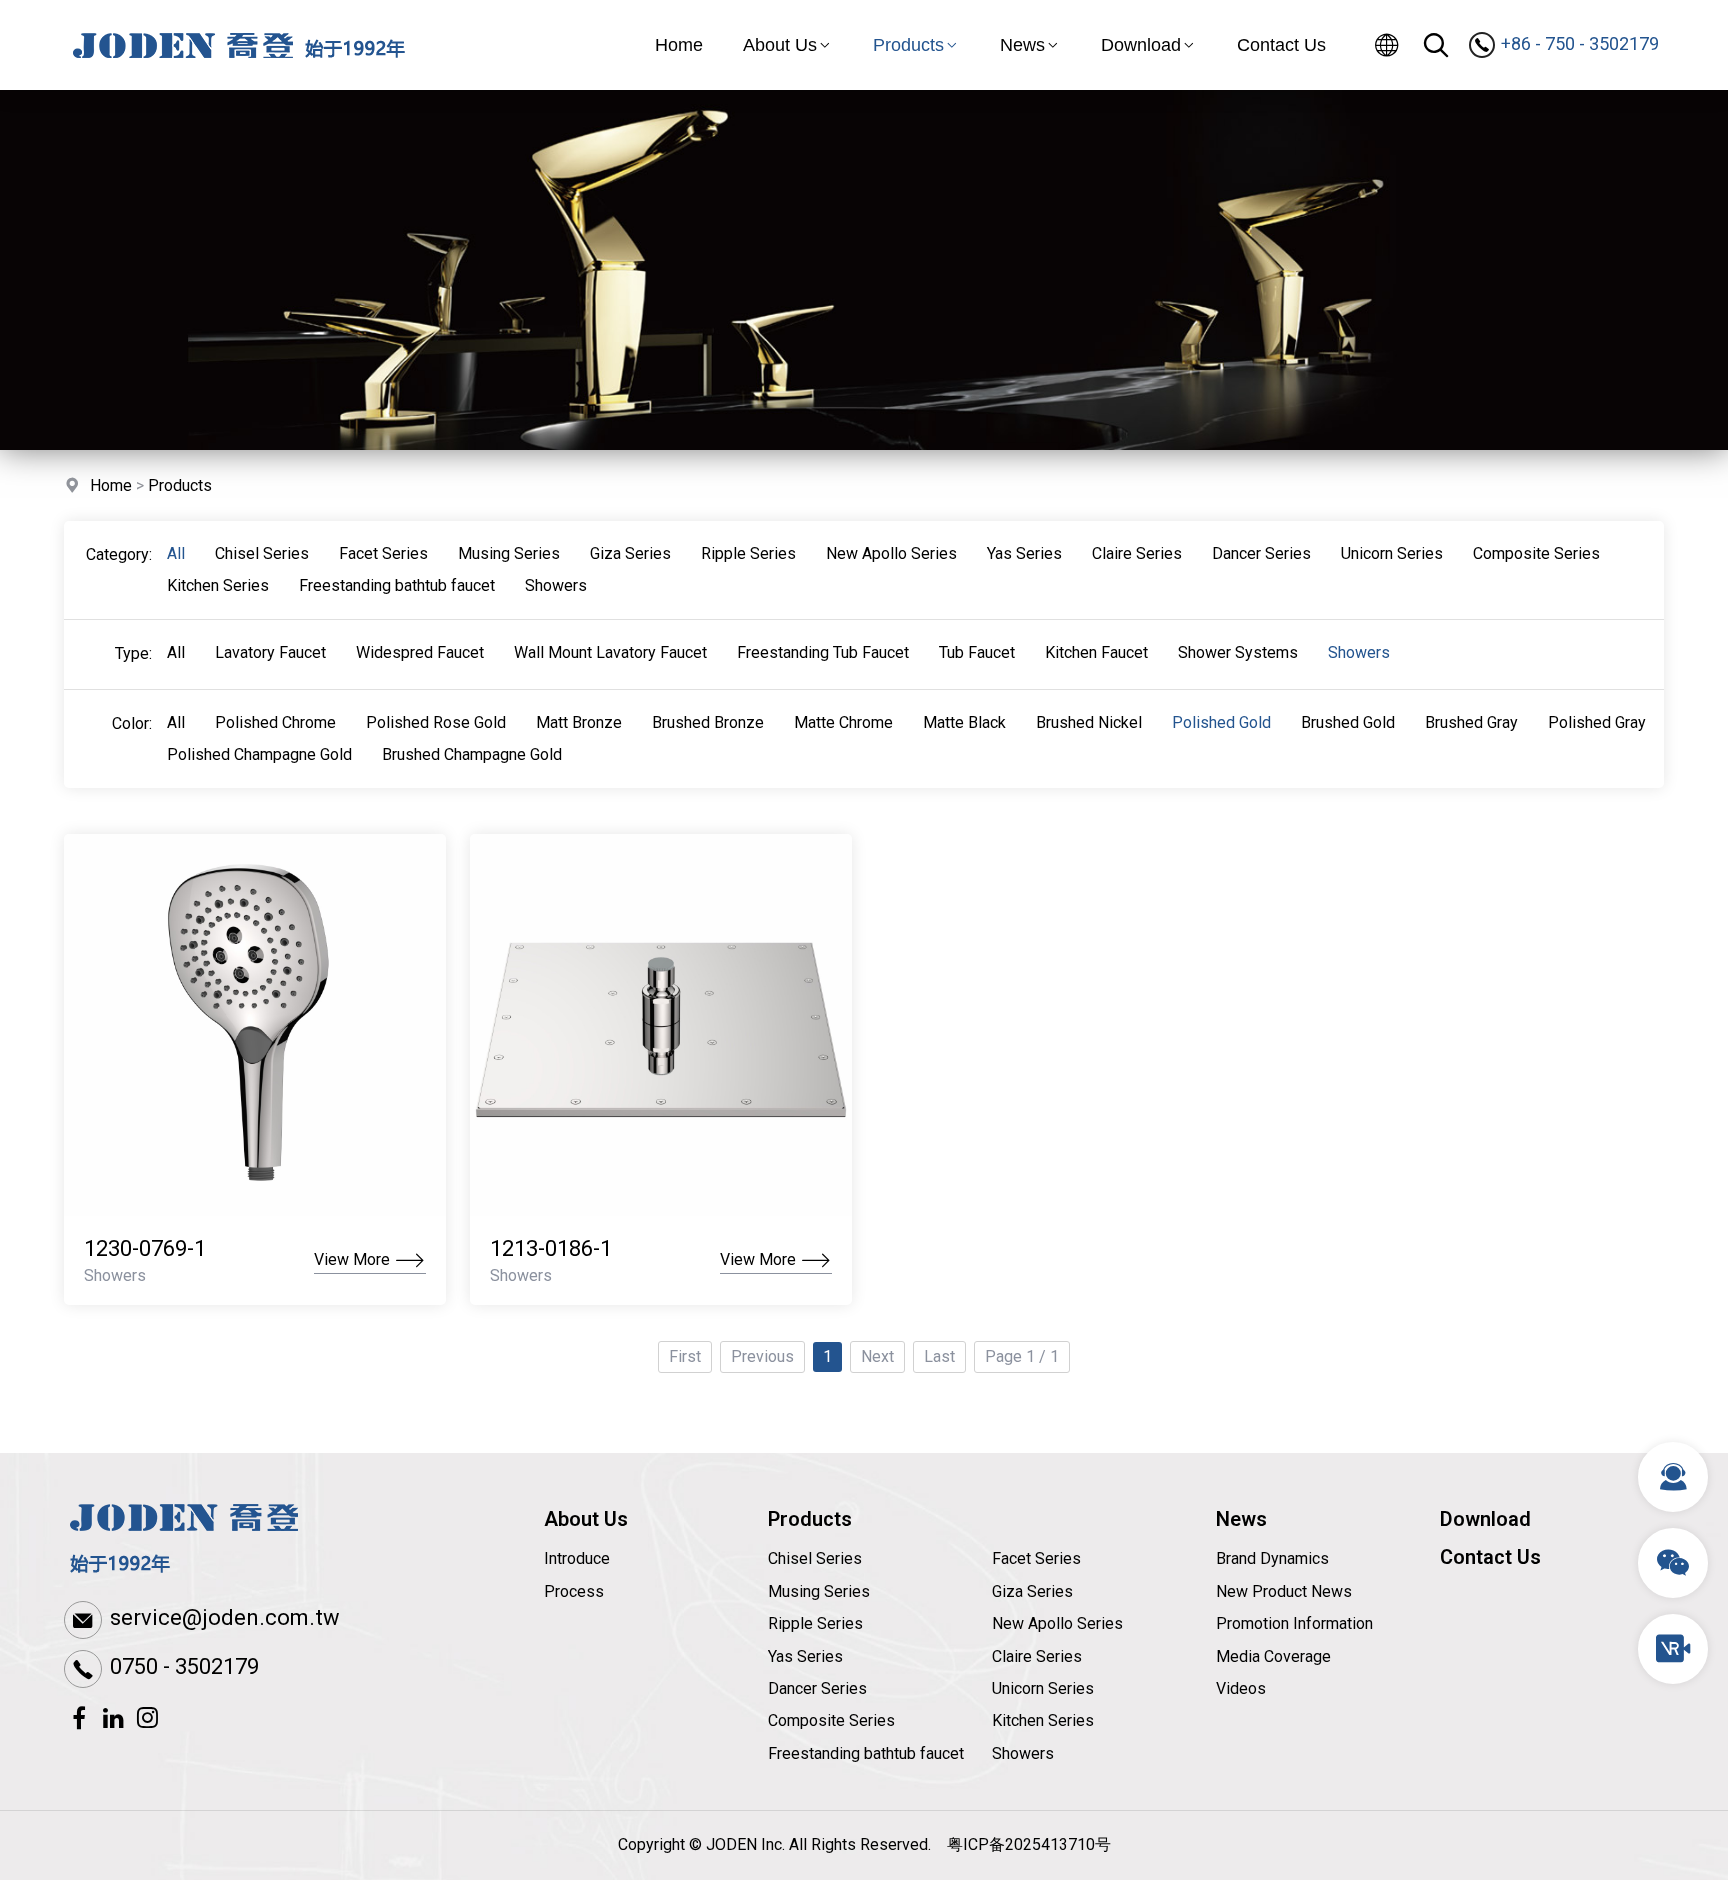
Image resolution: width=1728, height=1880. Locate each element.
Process (574, 1591)
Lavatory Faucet (270, 652)
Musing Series (509, 553)
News (1022, 45)
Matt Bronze (579, 722)
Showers (556, 585)
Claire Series (1137, 553)
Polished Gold (1221, 722)
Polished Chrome (275, 722)
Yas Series (1024, 553)
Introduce (577, 1558)
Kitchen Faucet (1096, 652)
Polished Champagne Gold (259, 754)
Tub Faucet (977, 652)
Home (679, 45)
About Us (780, 45)
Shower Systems (1238, 652)
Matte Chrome (843, 722)
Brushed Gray (1471, 722)
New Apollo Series (891, 553)
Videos (1241, 1688)
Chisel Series (262, 553)
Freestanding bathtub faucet (397, 585)
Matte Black (964, 722)
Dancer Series (1261, 553)
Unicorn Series (1392, 553)
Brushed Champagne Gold (472, 754)
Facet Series (383, 553)
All (176, 553)
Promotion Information (1294, 1623)
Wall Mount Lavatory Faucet (610, 652)
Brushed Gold (1348, 722)
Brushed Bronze (708, 722)
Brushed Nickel (1089, 722)
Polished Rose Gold (436, 722)
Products (908, 45)
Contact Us (1281, 45)
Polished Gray (1597, 722)
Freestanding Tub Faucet (823, 652)
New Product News (1284, 1591)
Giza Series (630, 553)
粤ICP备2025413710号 (1029, 1844)
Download (1141, 45)
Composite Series (1536, 553)
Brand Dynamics (1272, 1558)
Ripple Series (748, 553)
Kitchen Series (218, 585)
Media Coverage (1273, 1656)
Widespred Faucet (420, 652)
